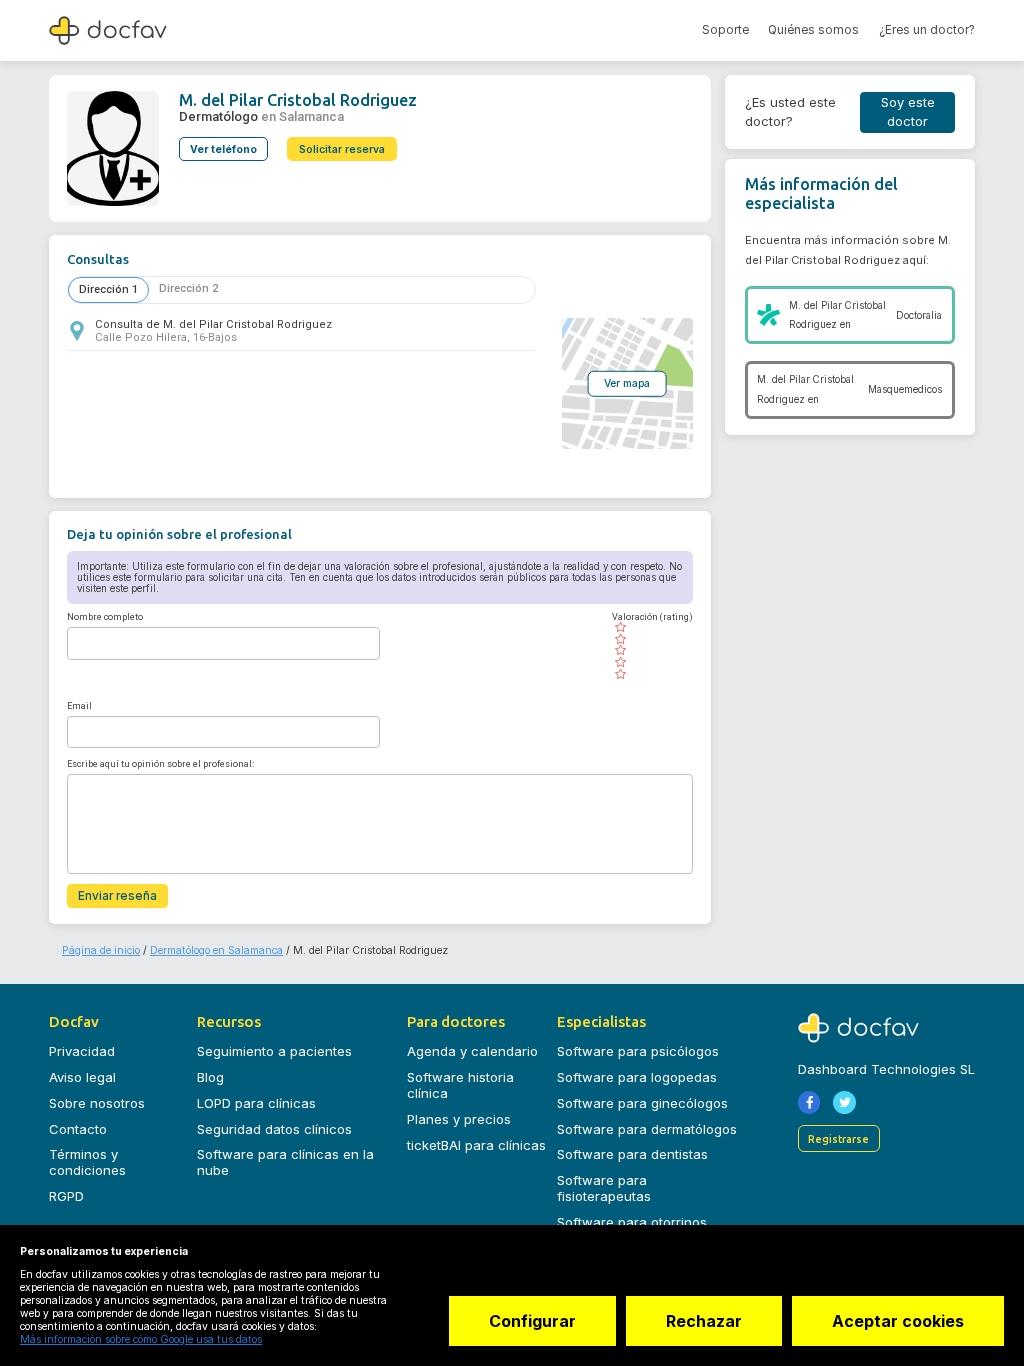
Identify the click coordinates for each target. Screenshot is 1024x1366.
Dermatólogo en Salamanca (216, 950)
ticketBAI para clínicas (476, 1145)
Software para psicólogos (638, 1051)
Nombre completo (105, 617)
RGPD (66, 1196)
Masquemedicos (905, 389)
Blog (210, 1077)
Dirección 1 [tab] (108, 289)
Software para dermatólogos (647, 1129)
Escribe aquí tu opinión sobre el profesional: (160, 764)
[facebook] (809, 1102)
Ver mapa (627, 382)
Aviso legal (82, 1077)
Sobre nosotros (97, 1103)
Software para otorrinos (632, 1222)
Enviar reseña (117, 896)
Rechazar (704, 1321)
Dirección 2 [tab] (188, 288)
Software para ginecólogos (642, 1103)
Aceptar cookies (898, 1321)
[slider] (652, 651)
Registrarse (838, 1139)
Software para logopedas (637, 1077)
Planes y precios (459, 1119)
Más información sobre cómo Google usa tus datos (141, 1339)
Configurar (532, 1321)
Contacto (78, 1129)
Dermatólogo (218, 116)
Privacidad (82, 1051)
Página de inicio (101, 950)
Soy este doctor (908, 112)
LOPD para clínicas (256, 1103)
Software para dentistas (632, 1154)
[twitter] (844, 1102)
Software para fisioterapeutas (604, 1188)
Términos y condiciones (87, 1162)
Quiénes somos (813, 30)
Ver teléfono (223, 149)
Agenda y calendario (472, 1051)
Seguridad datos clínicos (274, 1129)
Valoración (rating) (652, 617)
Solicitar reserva (342, 149)
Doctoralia (919, 315)
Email (79, 706)
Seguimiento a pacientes (274, 1051)
